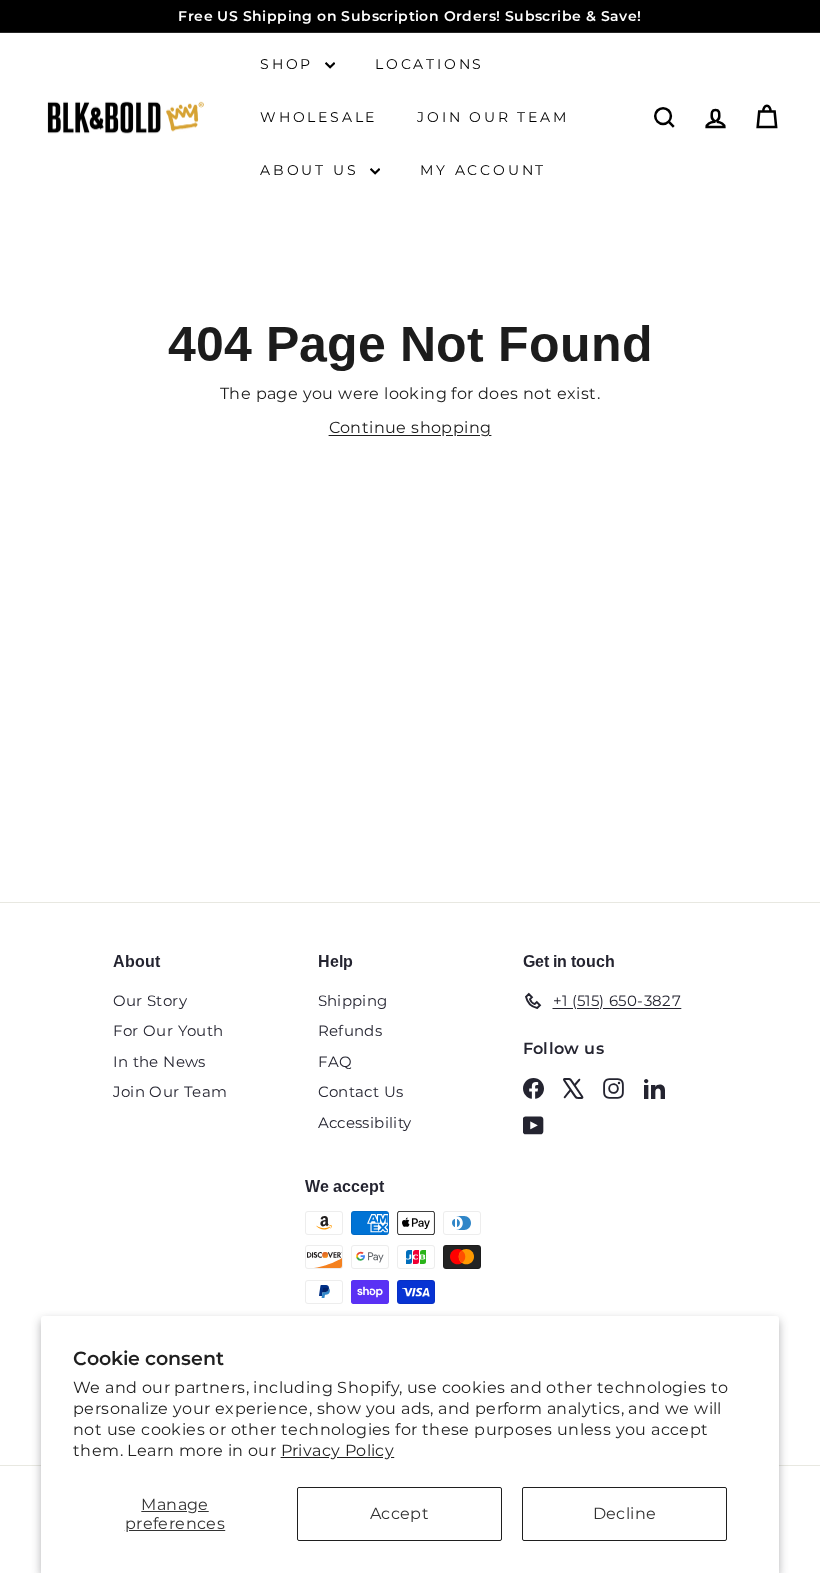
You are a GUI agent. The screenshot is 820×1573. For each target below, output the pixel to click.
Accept (399, 1513)
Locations (429, 64)
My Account (483, 170)
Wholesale (318, 117)
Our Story (150, 1000)
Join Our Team (492, 117)
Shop (290, 64)
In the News (159, 1061)
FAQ (335, 1061)
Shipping (353, 1000)
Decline (625, 1513)
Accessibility (365, 1122)
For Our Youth (168, 1030)
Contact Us (361, 1091)
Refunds (350, 1030)
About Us (312, 170)
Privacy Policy (338, 1450)
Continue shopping (410, 427)
